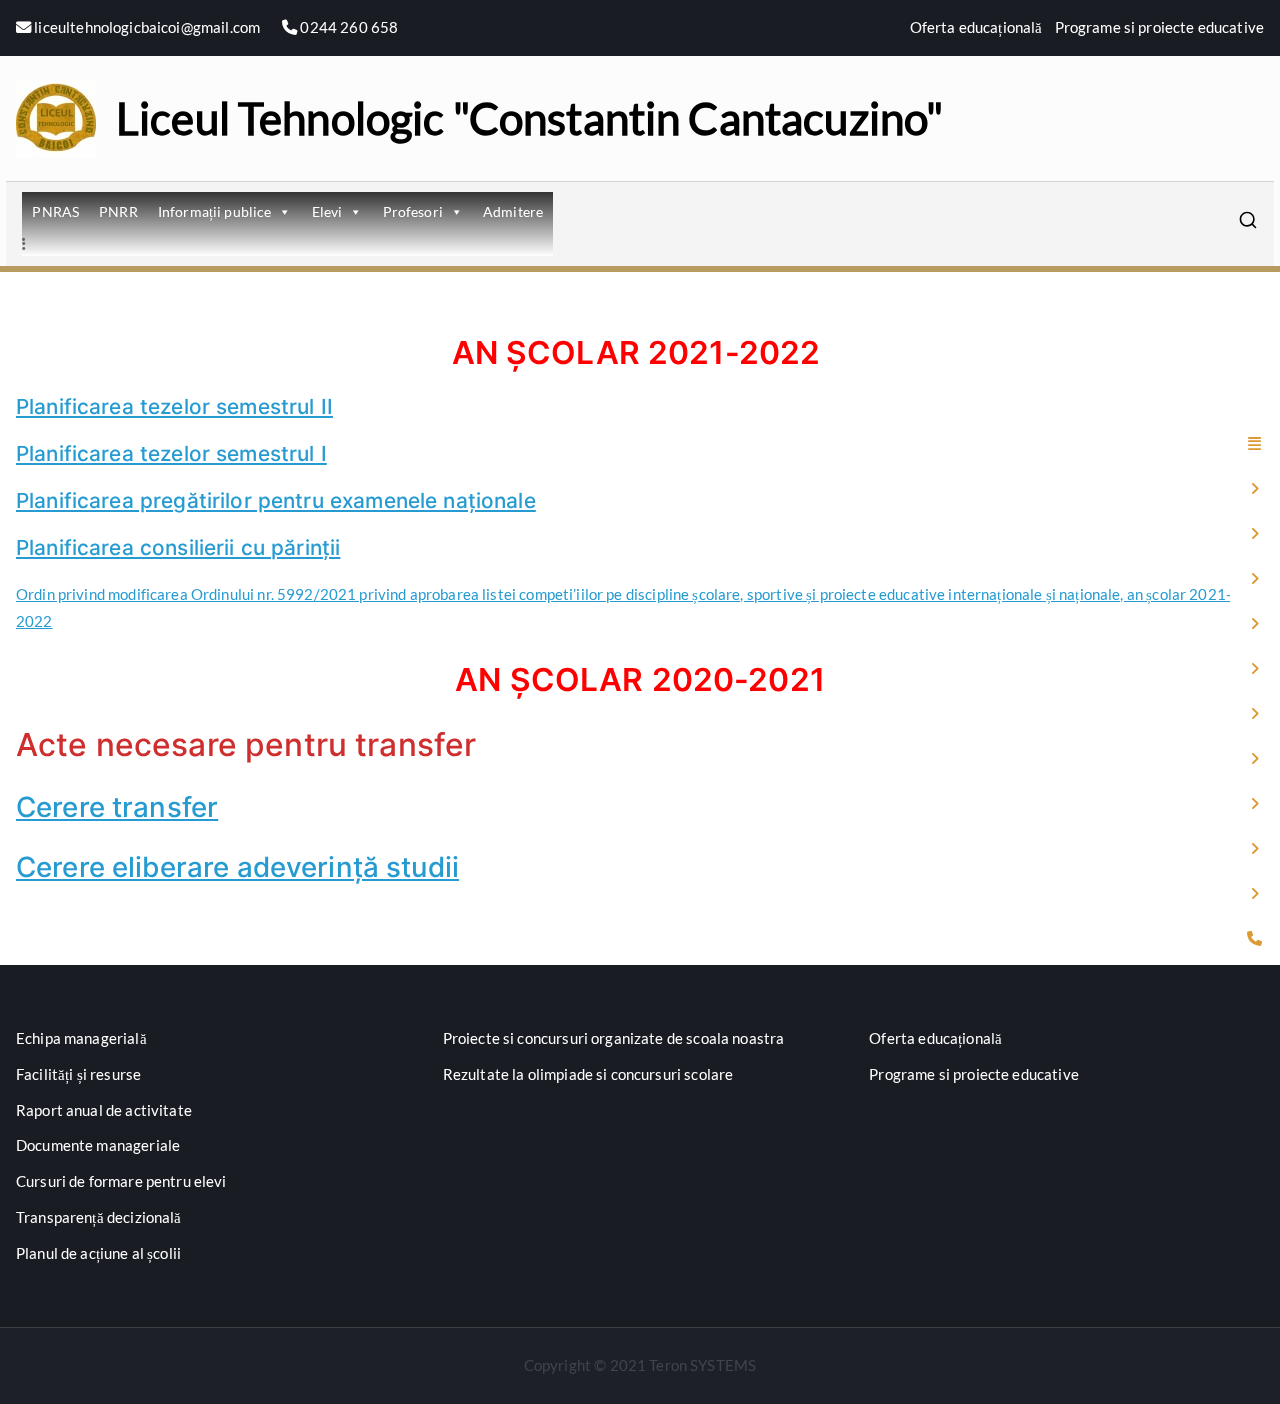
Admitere (513, 211)
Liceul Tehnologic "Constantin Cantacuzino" (529, 118)
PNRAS (55, 211)
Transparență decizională (99, 1217)
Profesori (413, 211)
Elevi (327, 211)
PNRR (118, 211)
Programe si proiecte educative (1160, 27)
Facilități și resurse (78, 1074)
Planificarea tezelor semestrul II (174, 406)
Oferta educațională (976, 27)
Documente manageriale (98, 1145)
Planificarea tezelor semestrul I (171, 453)
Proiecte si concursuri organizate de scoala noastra (614, 1038)
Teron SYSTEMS (702, 1365)
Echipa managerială (81, 1038)
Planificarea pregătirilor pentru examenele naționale (276, 500)
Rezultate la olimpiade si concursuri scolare (588, 1074)
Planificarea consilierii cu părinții (178, 547)
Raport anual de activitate (104, 1110)
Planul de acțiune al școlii (98, 1253)
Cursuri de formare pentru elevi (121, 1181)
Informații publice (215, 211)
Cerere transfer (117, 807)
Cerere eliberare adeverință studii (237, 867)
